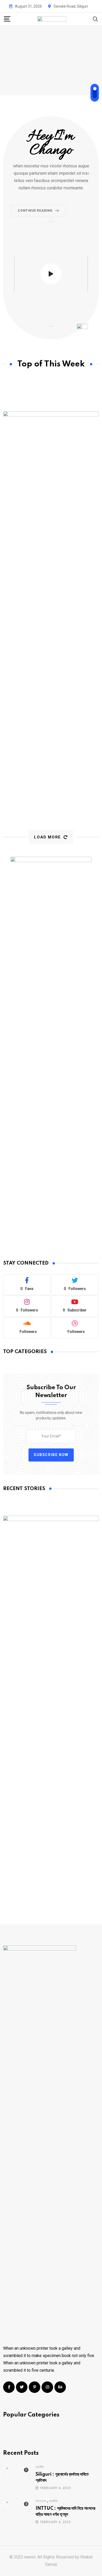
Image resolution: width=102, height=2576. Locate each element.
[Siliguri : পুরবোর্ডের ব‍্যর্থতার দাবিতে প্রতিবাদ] (16, 2477)
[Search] (95, 19)
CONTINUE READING (35, 211)
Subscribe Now (51, 1455)
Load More (47, 837)
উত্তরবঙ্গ (41, 2501)
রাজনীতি (40, 2467)
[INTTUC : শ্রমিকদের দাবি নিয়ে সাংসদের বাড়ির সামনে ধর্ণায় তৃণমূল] (16, 2511)
